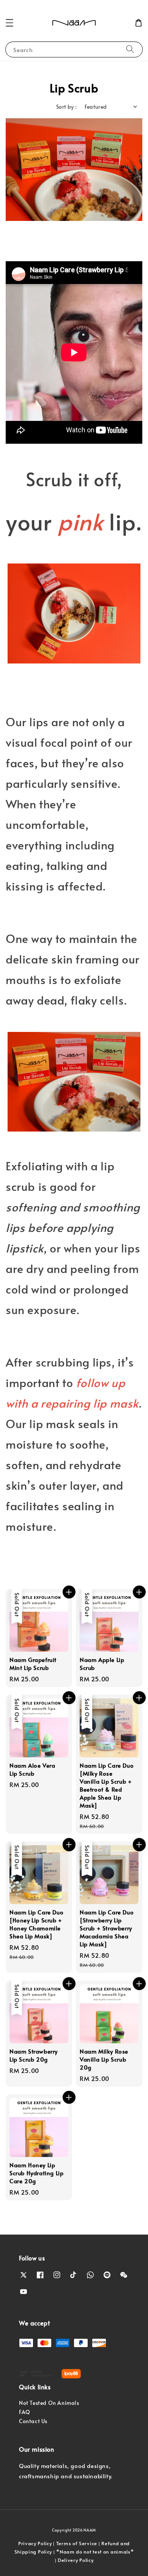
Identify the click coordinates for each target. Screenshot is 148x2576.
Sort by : (67, 107)
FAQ (25, 2412)
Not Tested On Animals (49, 2403)
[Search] (130, 49)
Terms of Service (77, 2543)
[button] (9, 23)
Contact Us (33, 2421)
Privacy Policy (35, 2543)
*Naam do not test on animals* (95, 2552)
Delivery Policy (76, 2560)
